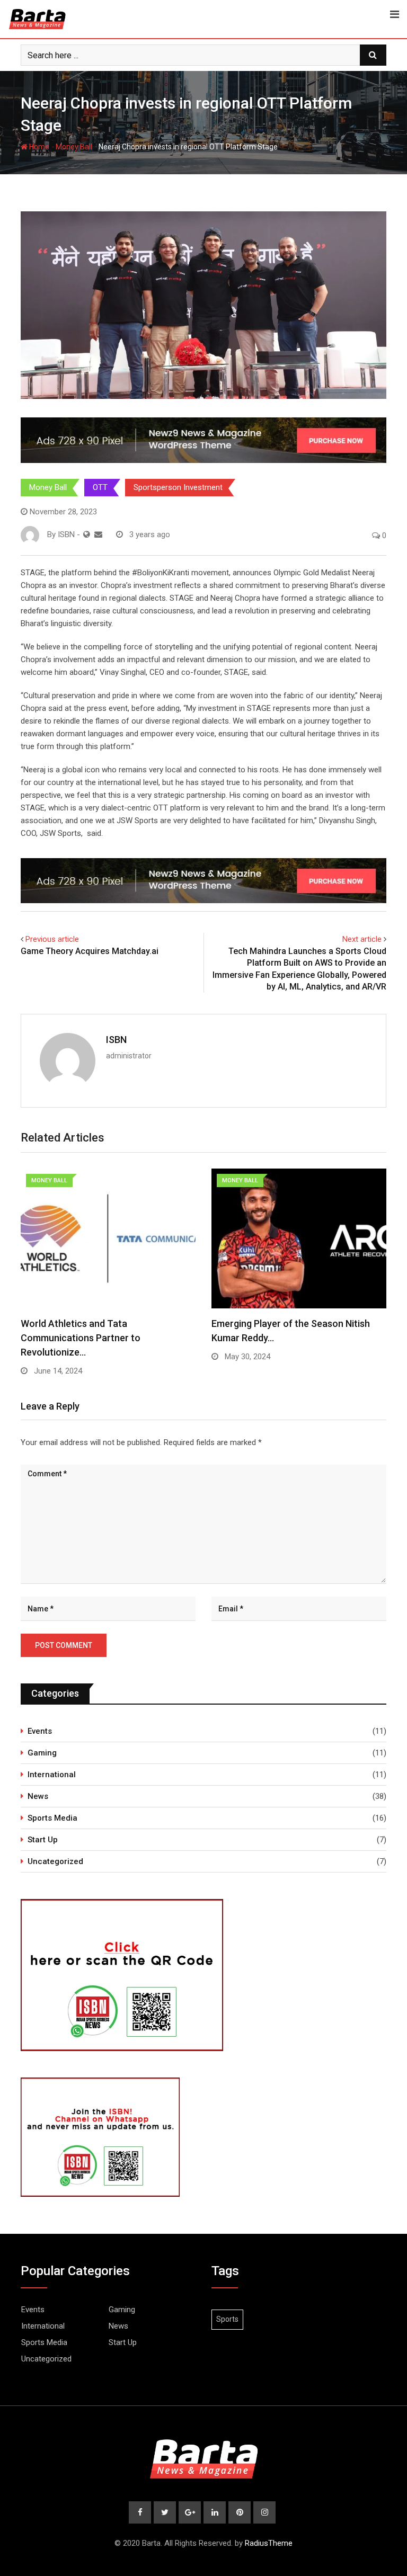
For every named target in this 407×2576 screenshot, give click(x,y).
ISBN (116, 1040)
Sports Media (52, 1818)
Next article (362, 939)
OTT (100, 487)
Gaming (42, 1753)
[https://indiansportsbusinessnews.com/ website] (87, 534)
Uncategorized (55, 1861)
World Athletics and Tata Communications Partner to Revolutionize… (81, 1338)
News (38, 1796)
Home (38, 147)
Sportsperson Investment (178, 487)
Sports (227, 2319)
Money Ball (74, 147)
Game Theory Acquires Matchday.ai (91, 951)
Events (40, 1731)
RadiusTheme (269, 2543)
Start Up (43, 1840)
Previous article (52, 939)
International (52, 1775)
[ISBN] (98, 534)
